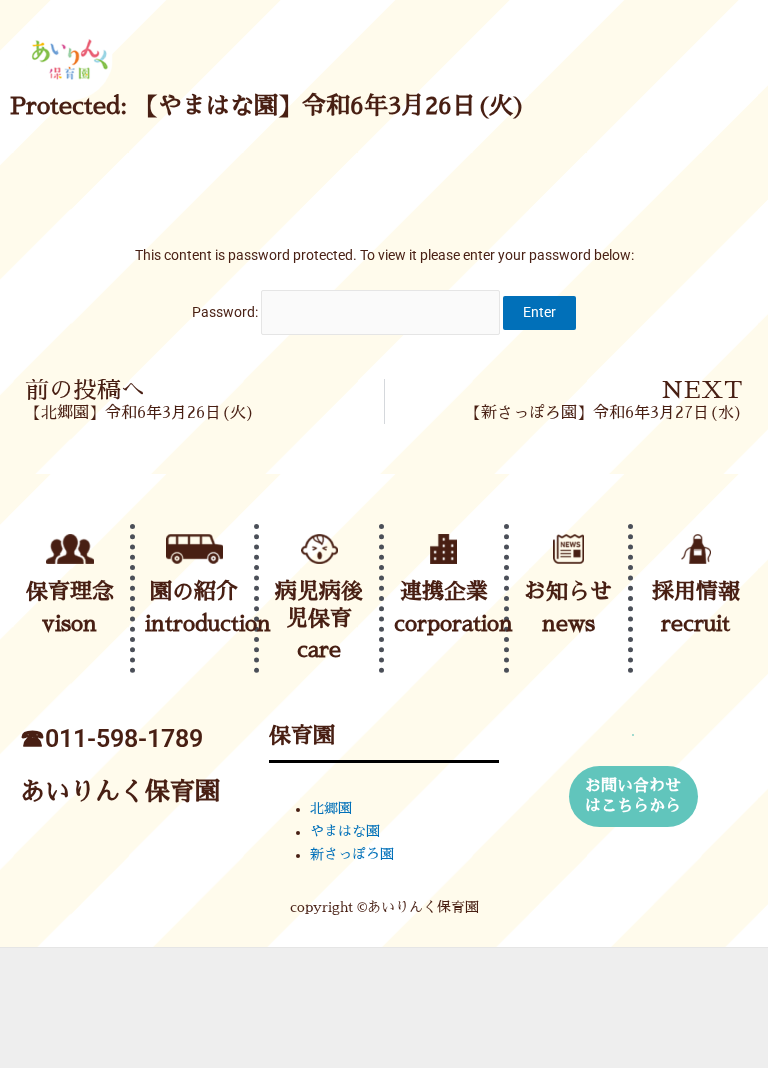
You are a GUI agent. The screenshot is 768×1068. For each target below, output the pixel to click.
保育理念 (70, 592)
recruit (695, 624)
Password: (226, 312)
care (319, 650)
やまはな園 (345, 831)
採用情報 (696, 592)
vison (69, 624)
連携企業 (444, 592)
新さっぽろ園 (352, 854)
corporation (453, 624)
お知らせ (568, 592)
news (568, 624)
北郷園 (331, 808)
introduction (208, 624)
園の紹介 (194, 592)
